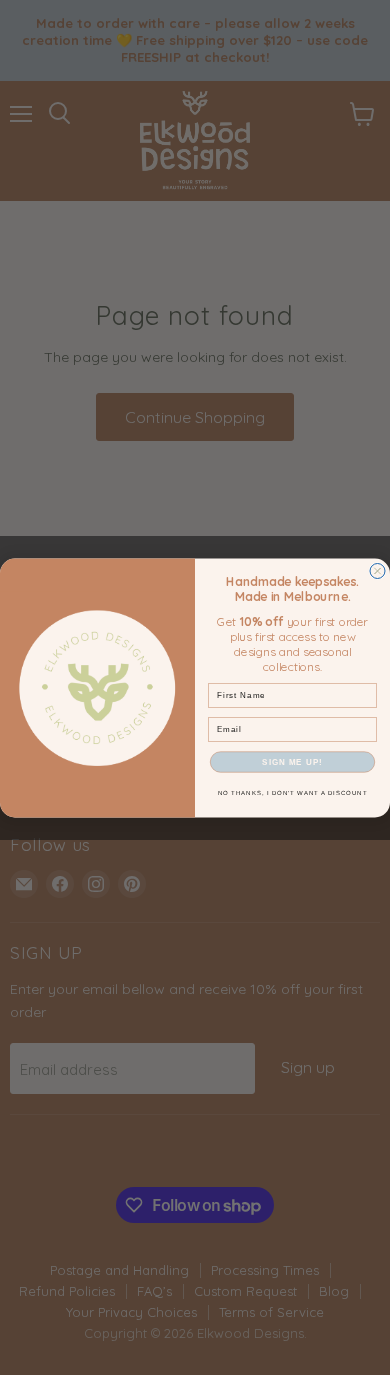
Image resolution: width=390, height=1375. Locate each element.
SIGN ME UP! (292, 761)
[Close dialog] (377, 570)
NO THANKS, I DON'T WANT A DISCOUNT (293, 792)
